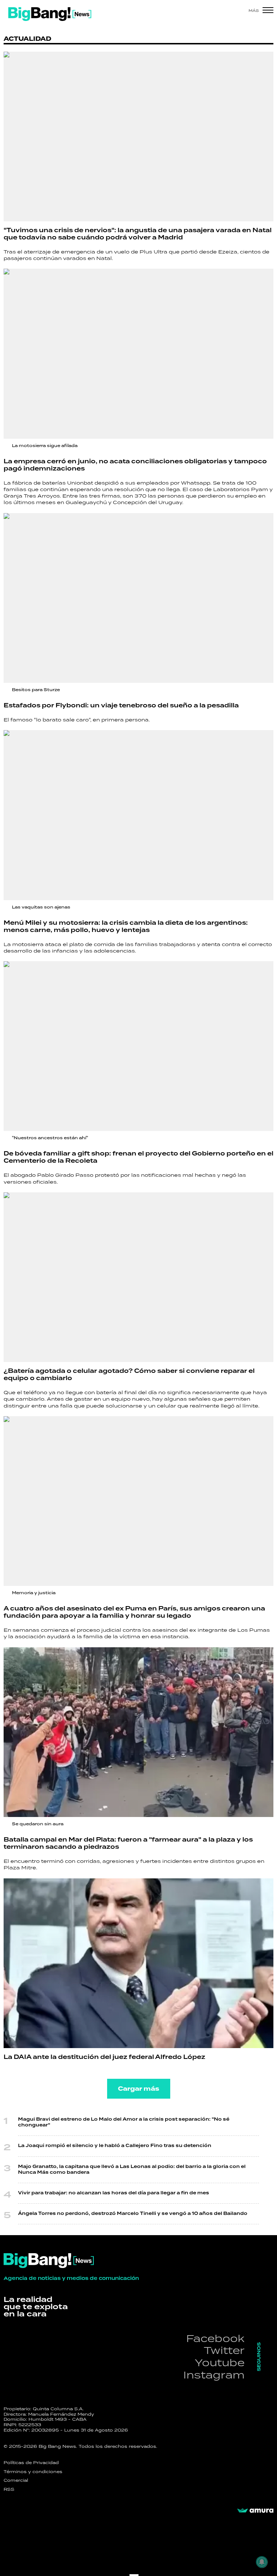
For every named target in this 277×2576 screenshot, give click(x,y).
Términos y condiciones (33, 2472)
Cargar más (139, 2089)
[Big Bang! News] (50, 14)
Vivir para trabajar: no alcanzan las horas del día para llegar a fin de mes (114, 2193)
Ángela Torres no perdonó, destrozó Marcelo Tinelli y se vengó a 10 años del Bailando (133, 2214)
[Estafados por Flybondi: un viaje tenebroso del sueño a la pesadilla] (138, 598)
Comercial (16, 2480)
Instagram (214, 2375)
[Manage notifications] (262, 2562)
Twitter (224, 2350)
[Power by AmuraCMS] (255, 2511)
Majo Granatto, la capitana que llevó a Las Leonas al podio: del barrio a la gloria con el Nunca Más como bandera (132, 2170)
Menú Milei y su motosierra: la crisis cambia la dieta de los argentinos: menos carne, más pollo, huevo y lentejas (126, 927)
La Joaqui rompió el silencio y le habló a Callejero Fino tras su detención (115, 2146)
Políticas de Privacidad (31, 2463)
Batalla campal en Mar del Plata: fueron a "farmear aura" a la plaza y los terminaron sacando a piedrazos (128, 1843)
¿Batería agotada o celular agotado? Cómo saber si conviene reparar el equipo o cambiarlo (129, 1375)
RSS (9, 2489)
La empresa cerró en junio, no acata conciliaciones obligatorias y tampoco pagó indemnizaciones (135, 465)
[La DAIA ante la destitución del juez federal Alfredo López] (138, 1963)
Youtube (220, 2362)
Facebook (215, 2338)
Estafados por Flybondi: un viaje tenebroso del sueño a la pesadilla (121, 706)
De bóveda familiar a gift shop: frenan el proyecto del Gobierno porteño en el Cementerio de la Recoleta (138, 1157)
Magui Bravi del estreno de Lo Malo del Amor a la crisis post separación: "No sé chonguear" (124, 2122)
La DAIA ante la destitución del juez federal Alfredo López (104, 2057)
